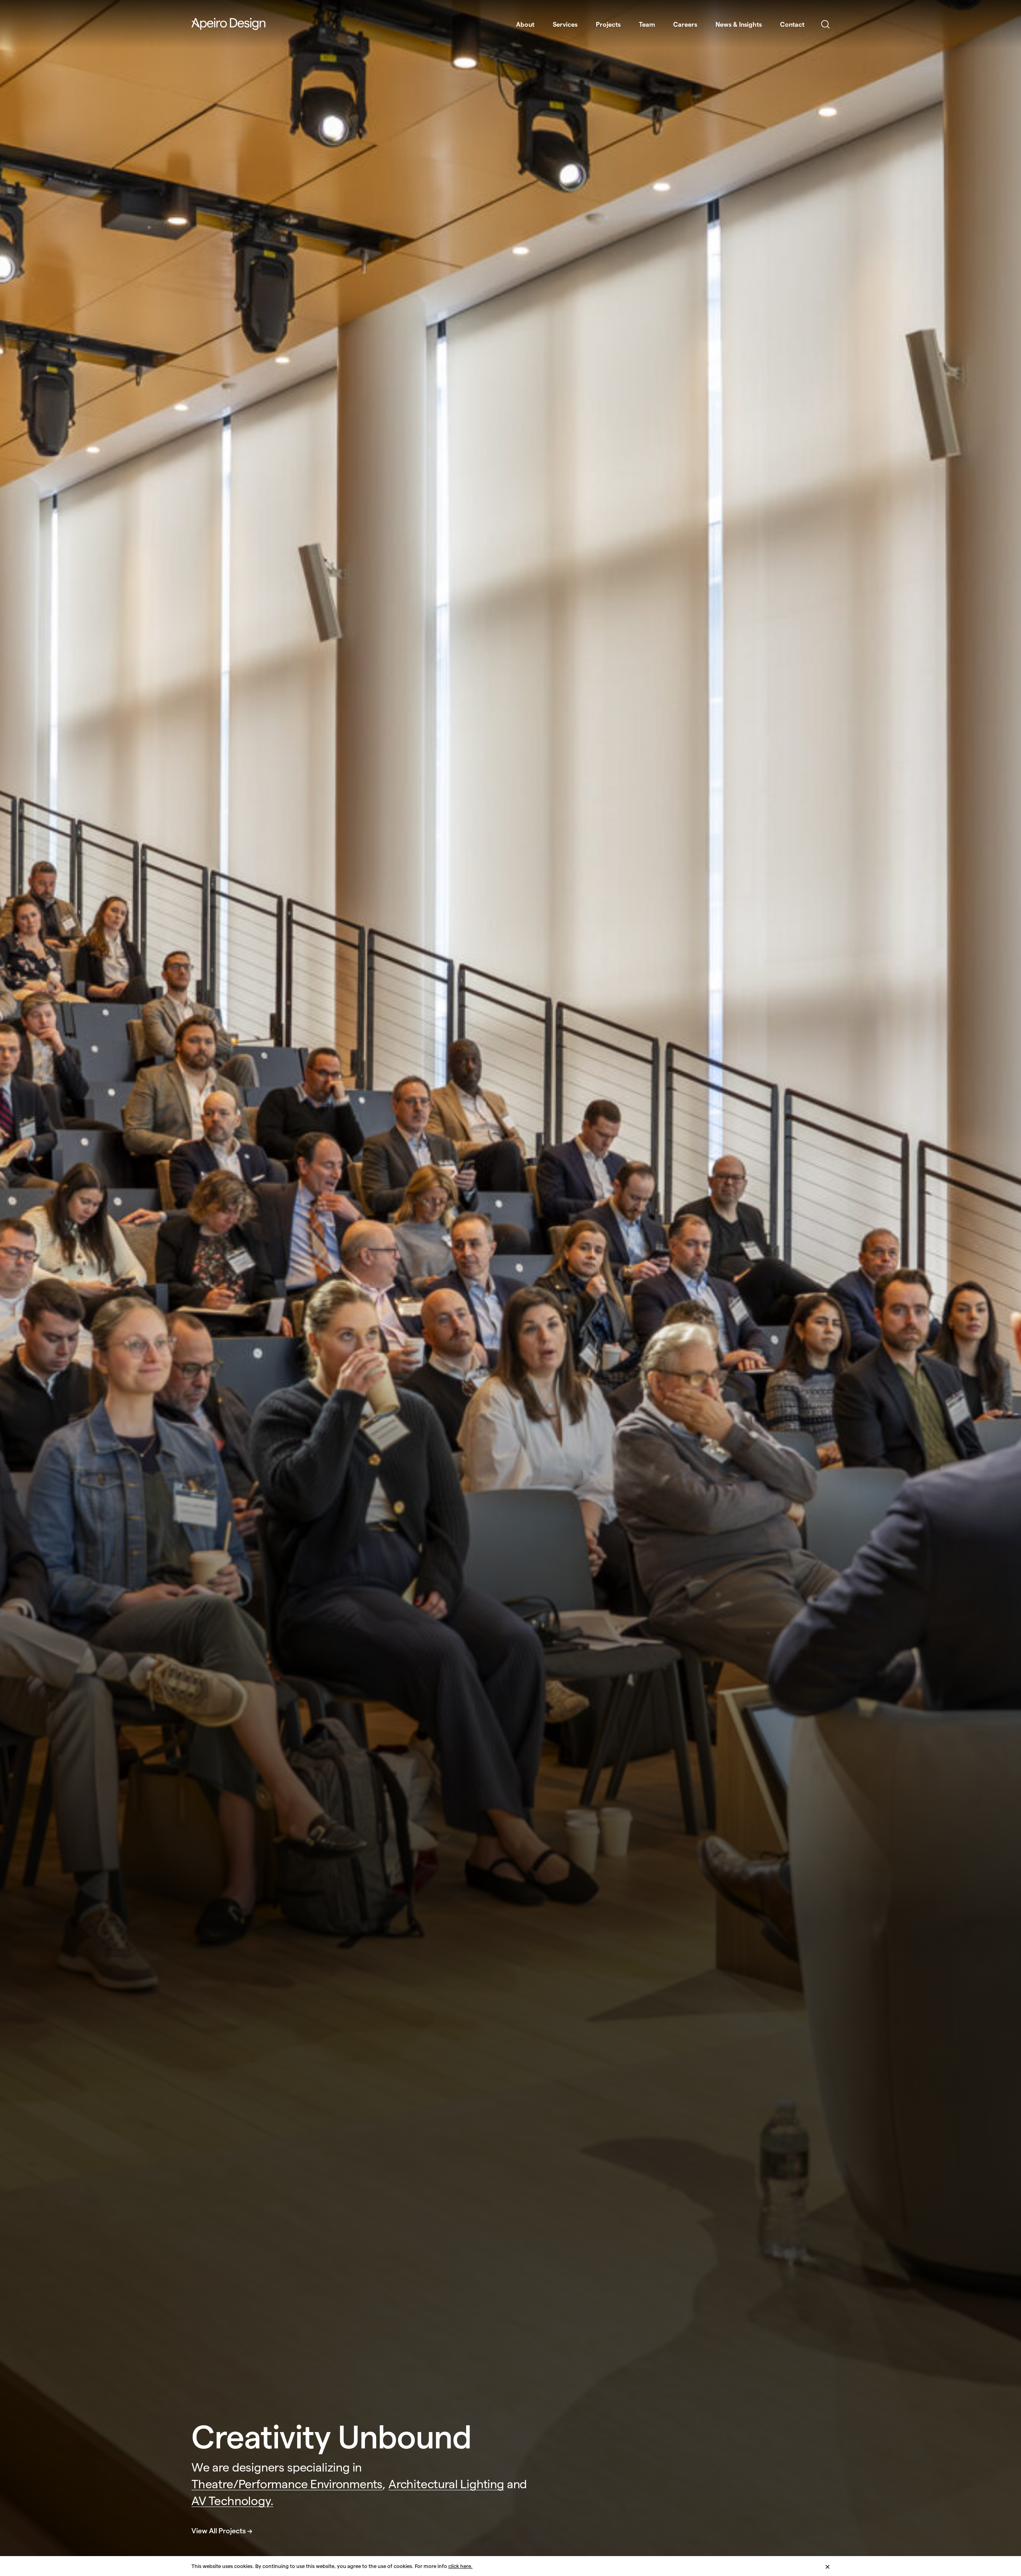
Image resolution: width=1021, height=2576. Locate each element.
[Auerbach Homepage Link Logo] (229, 24)
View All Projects (219, 2531)
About (525, 25)
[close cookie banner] (828, 2566)
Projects (608, 25)
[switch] (825, 25)
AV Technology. (232, 2501)
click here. (460, 2566)
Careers (685, 25)
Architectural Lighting (446, 2484)
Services (565, 25)
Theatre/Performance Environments (287, 2484)
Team (647, 25)
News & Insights (739, 25)
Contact (792, 25)
